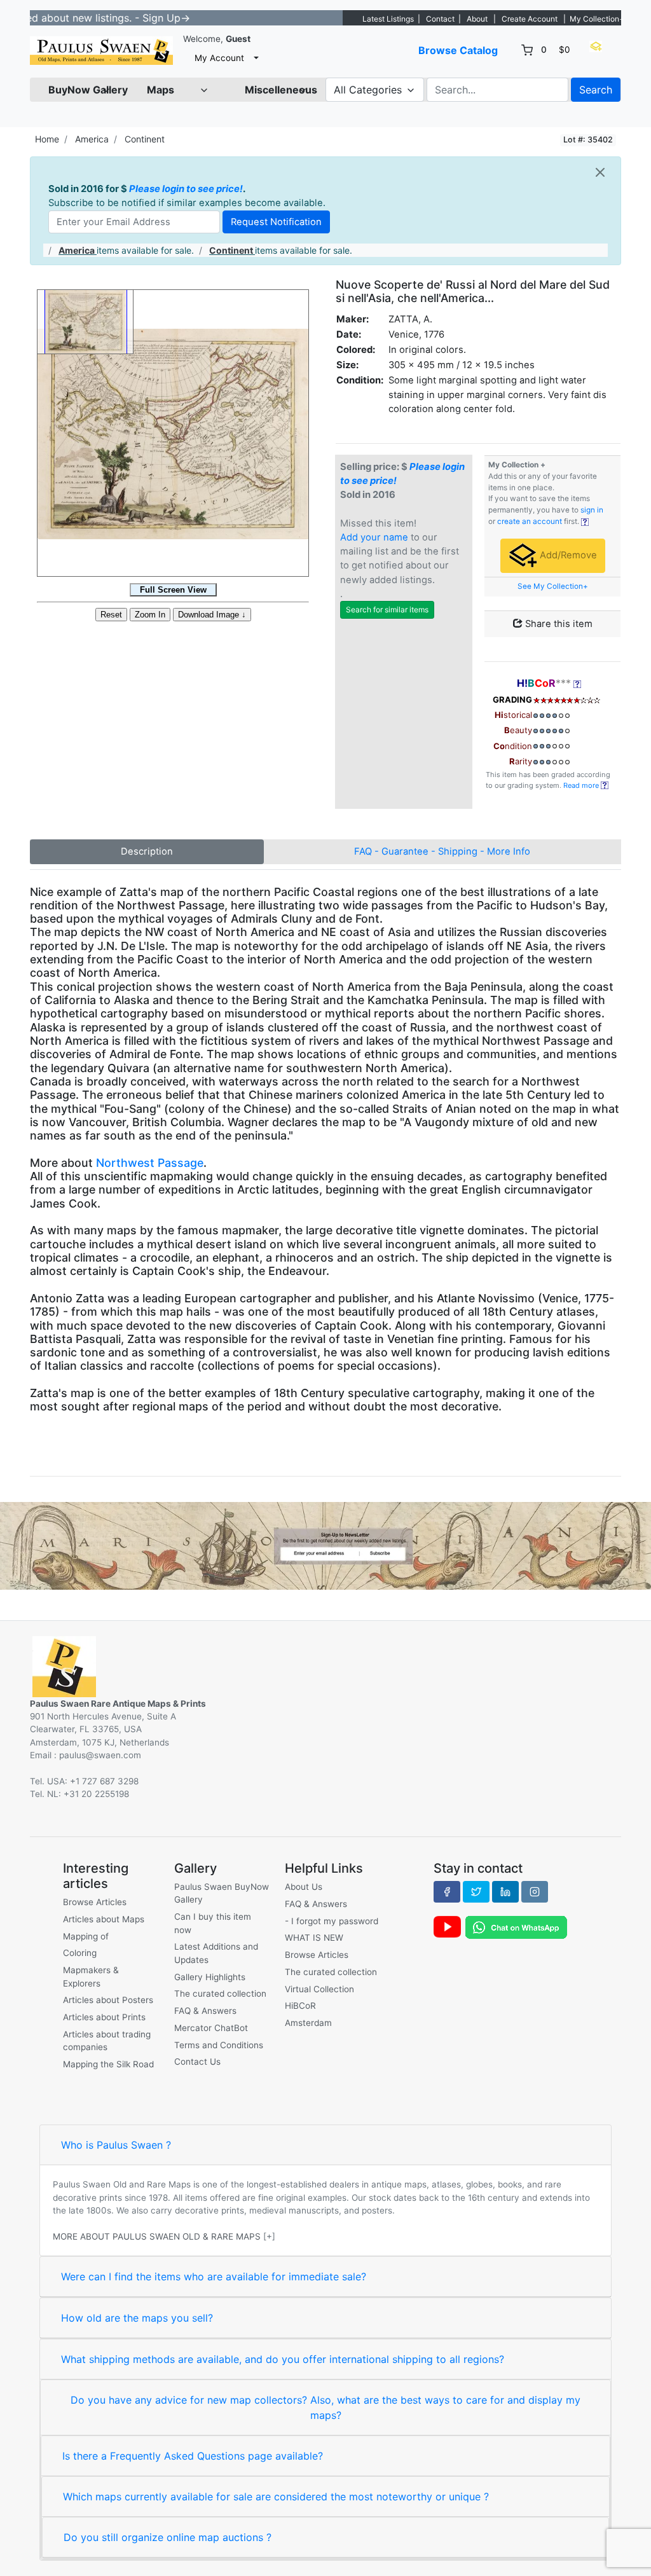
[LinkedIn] (505, 1892)
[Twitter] (476, 1892)
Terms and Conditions (219, 2045)
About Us (304, 1887)
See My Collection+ (553, 586)
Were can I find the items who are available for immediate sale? (214, 2276)
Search (596, 90)
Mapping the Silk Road (108, 2064)
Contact (440, 19)
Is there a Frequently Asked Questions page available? (193, 2456)
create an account (530, 521)
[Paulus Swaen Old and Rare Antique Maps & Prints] (101, 51)
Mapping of (86, 1936)
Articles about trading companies (107, 2041)
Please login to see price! (186, 189)
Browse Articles (95, 1902)
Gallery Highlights (210, 1977)
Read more (582, 785)
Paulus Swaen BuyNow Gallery (222, 1893)
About (477, 19)
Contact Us (197, 2062)
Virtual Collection (319, 1989)
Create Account (530, 19)
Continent (145, 139)
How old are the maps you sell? (137, 2318)
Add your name (374, 537)
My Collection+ (597, 19)
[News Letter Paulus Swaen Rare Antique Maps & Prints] (325, 1545)
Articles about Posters (108, 2000)
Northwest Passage (150, 1163)
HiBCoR (300, 2006)
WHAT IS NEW (314, 1938)
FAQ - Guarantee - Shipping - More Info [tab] (442, 851)
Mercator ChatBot (211, 2028)
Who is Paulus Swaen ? (116, 2145)
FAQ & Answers (205, 2011)
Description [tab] (147, 851)
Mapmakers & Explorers (91, 1976)
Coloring (80, 1953)
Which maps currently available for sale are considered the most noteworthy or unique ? (276, 2497)
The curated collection (220, 1994)
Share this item (558, 624)
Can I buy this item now (213, 1923)
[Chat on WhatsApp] (516, 1926)
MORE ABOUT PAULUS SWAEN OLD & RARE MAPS (157, 2236)
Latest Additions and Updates (216, 1953)
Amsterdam (308, 2023)
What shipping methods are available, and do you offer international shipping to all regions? (283, 2359)
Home (47, 139)
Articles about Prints (104, 2017)
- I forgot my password (332, 1921)
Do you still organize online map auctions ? (168, 2537)
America (92, 139)
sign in (592, 510)
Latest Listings (388, 19)
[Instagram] (535, 1892)
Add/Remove (567, 555)
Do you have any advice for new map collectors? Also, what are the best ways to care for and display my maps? (325, 2407)
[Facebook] (447, 1892)
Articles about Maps (104, 1919)
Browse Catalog (458, 50)
